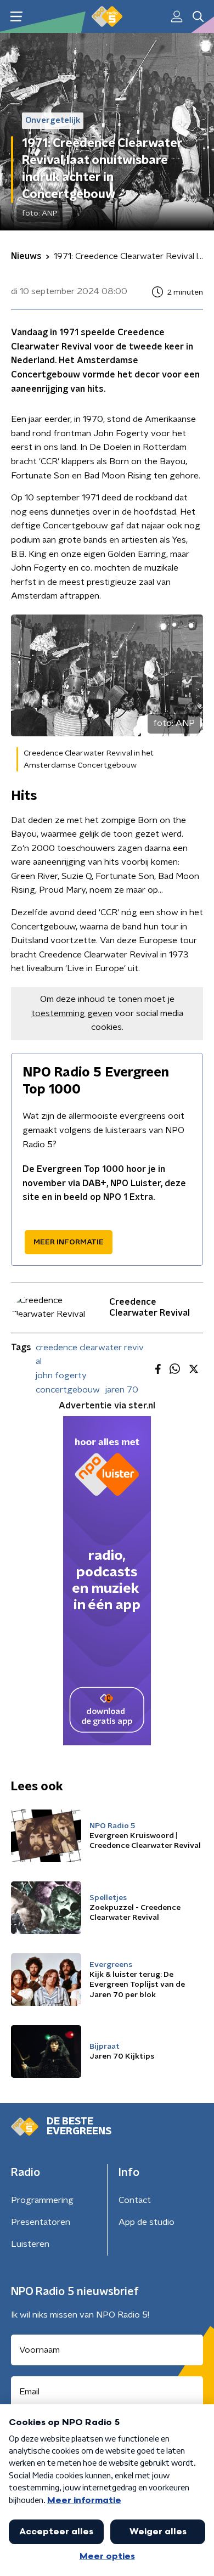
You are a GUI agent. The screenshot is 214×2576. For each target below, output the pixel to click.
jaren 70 (122, 1390)
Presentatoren (41, 2222)
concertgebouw (68, 1390)
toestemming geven (72, 1013)
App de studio (147, 2222)
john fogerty (61, 1376)
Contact (135, 2200)
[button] (16, 17)
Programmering (42, 2200)
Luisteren (30, 2244)
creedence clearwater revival (90, 1355)
